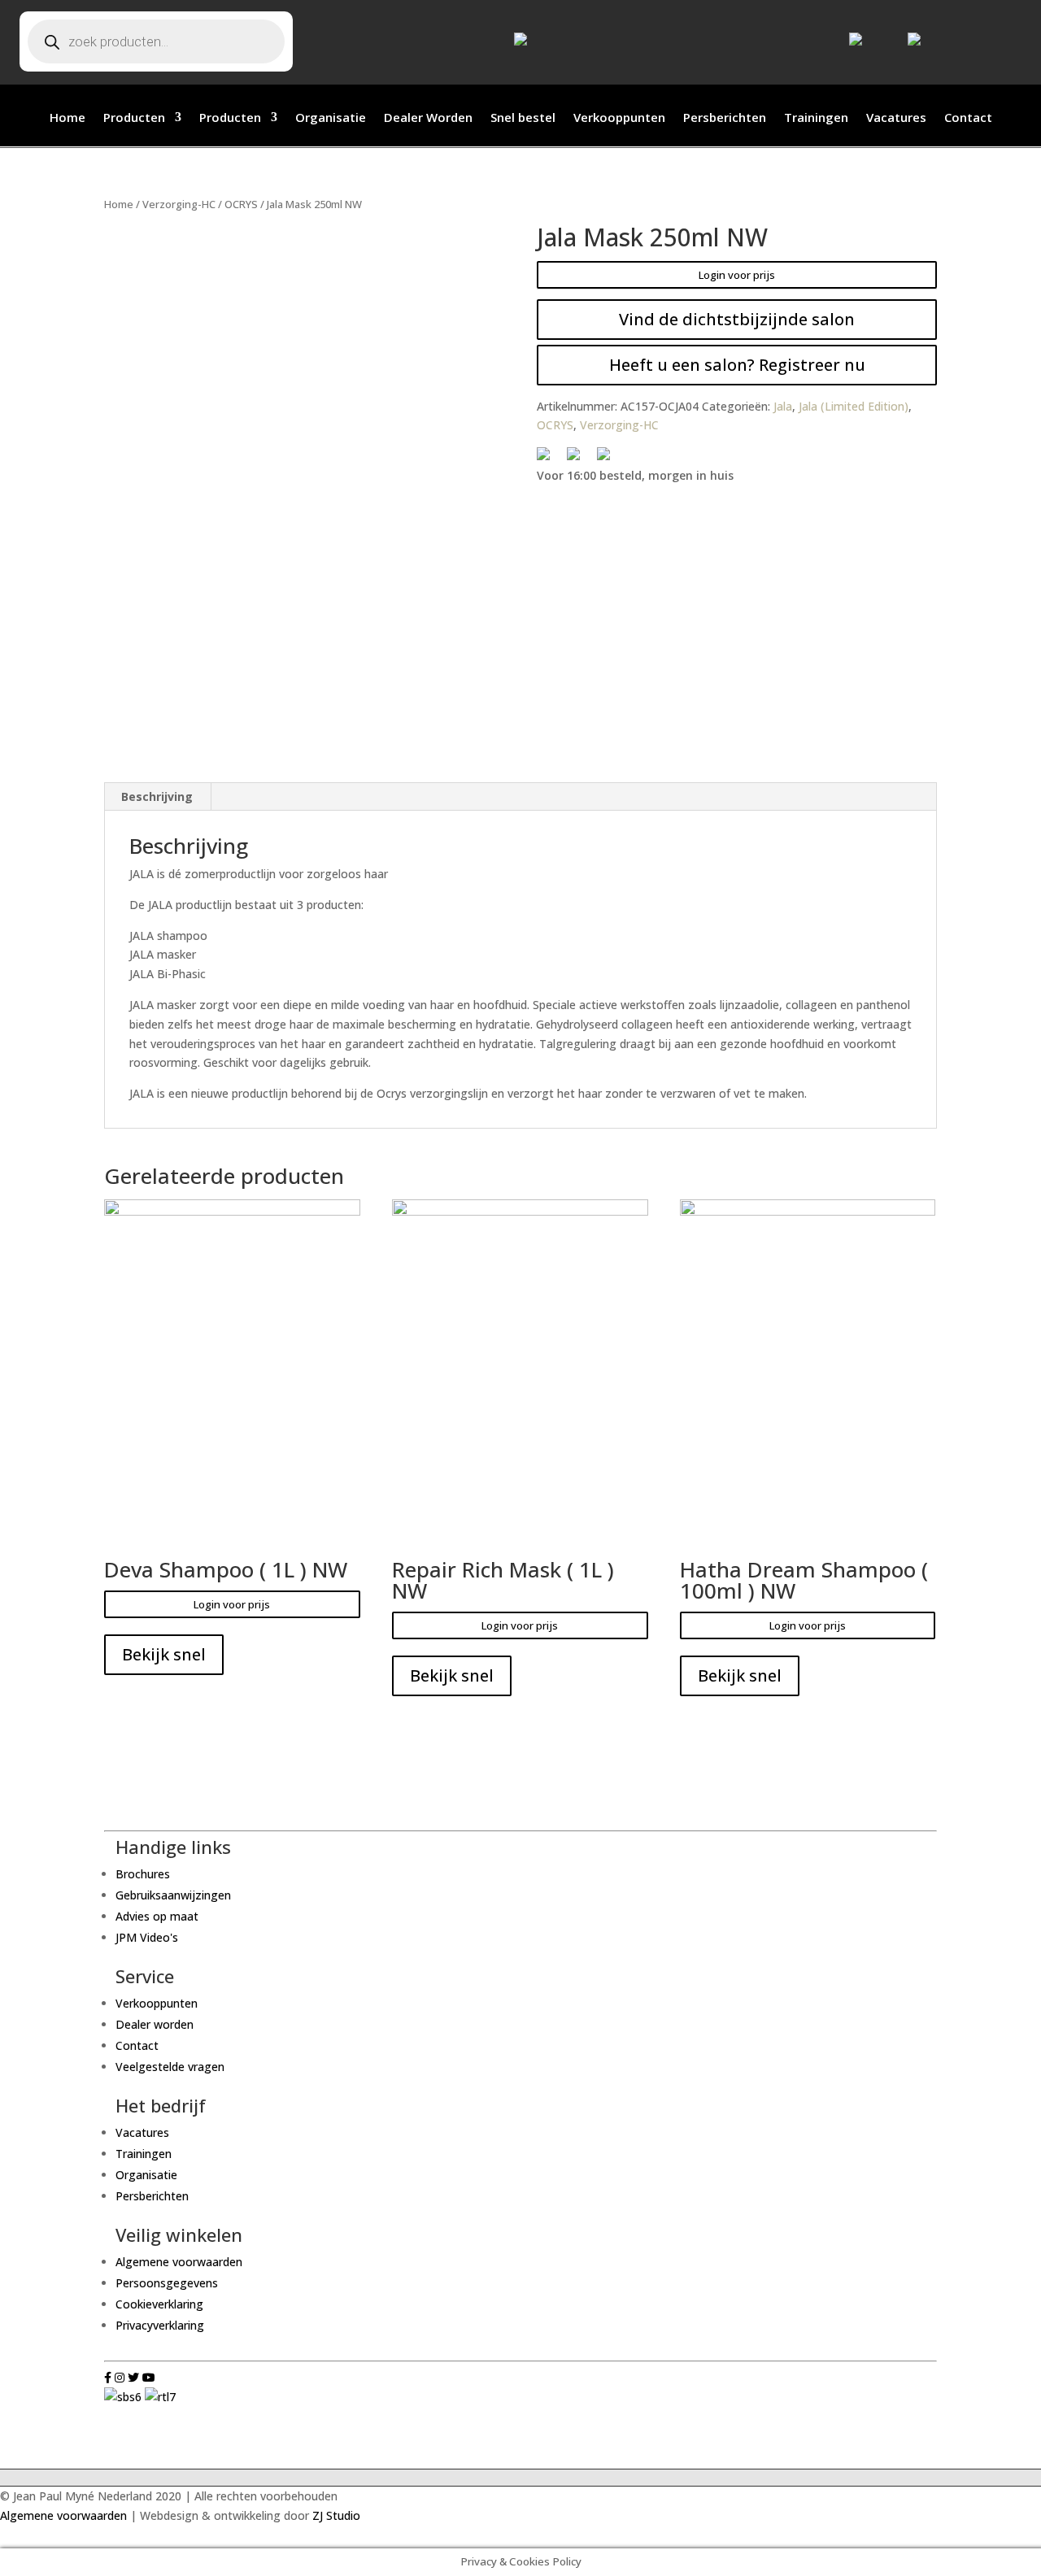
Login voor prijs (737, 275)
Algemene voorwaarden (179, 2262)
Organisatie (331, 118)
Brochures (143, 1874)
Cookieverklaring (159, 2304)
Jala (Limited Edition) (854, 406)
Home (68, 118)
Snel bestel (523, 118)
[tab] (157, 797)
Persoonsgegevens (167, 2283)
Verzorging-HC (179, 204)
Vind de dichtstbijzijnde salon (737, 319)
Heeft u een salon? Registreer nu (737, 365)
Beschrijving (157, 796)
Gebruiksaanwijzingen (173, 1895)
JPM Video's (147, 1937)
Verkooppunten (619, 118)
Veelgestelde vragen (170, 2067)
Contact (968, 118)
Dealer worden (155, 2024)
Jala (783, 406)
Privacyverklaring (160, 2325)
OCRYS (241, 204)
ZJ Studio (336, 2515)
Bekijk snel (164, 1654)
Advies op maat (157, 1916)
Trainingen (816, 118)
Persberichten (725, 118)
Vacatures (896, 118)
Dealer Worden (428, 118)
